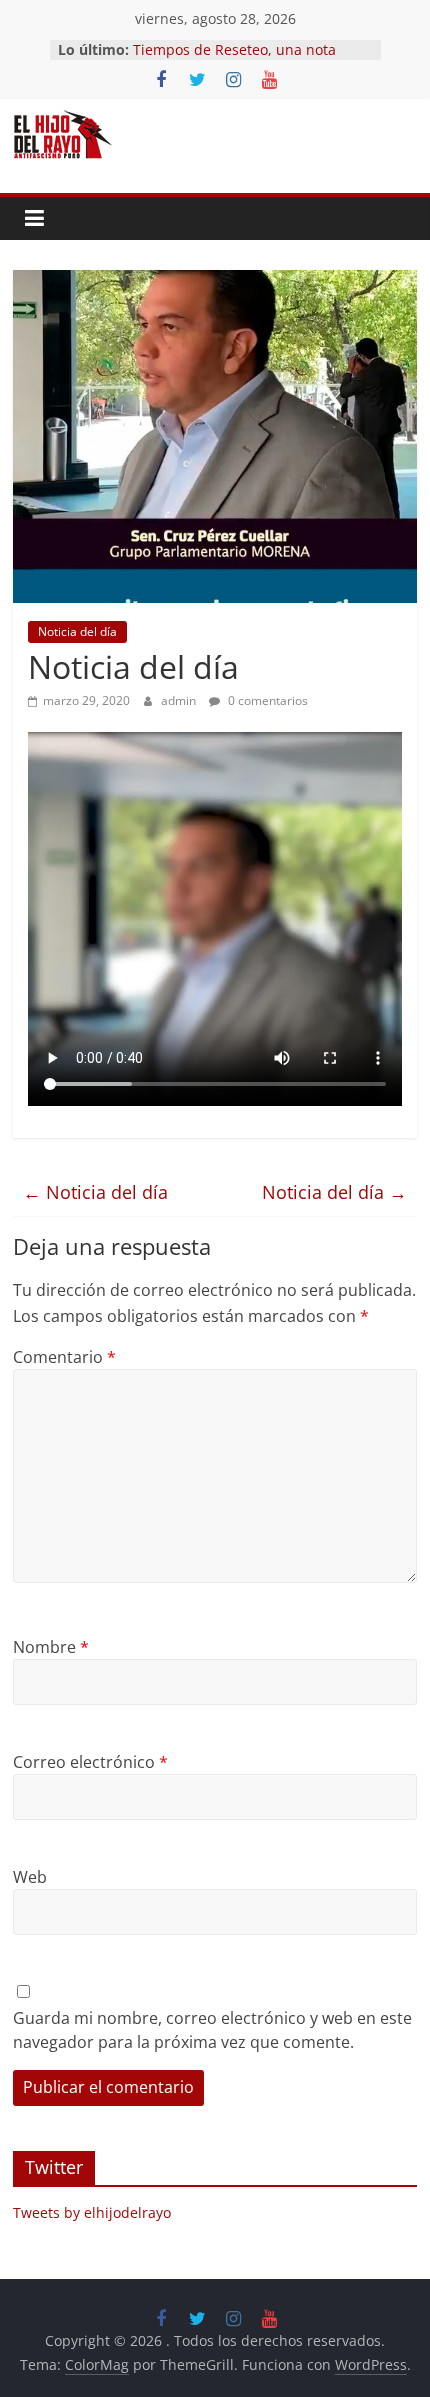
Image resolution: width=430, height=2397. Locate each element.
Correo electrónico (90, 1762)
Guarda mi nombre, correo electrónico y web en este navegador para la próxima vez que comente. (212, 2030)
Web (30, 1877)
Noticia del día (77, 631)
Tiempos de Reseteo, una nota (234, 49)
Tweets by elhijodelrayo (92, 2212)
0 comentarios (266, 700)
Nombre (51, 1647)
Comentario (64, 1357)
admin (180, 700)
